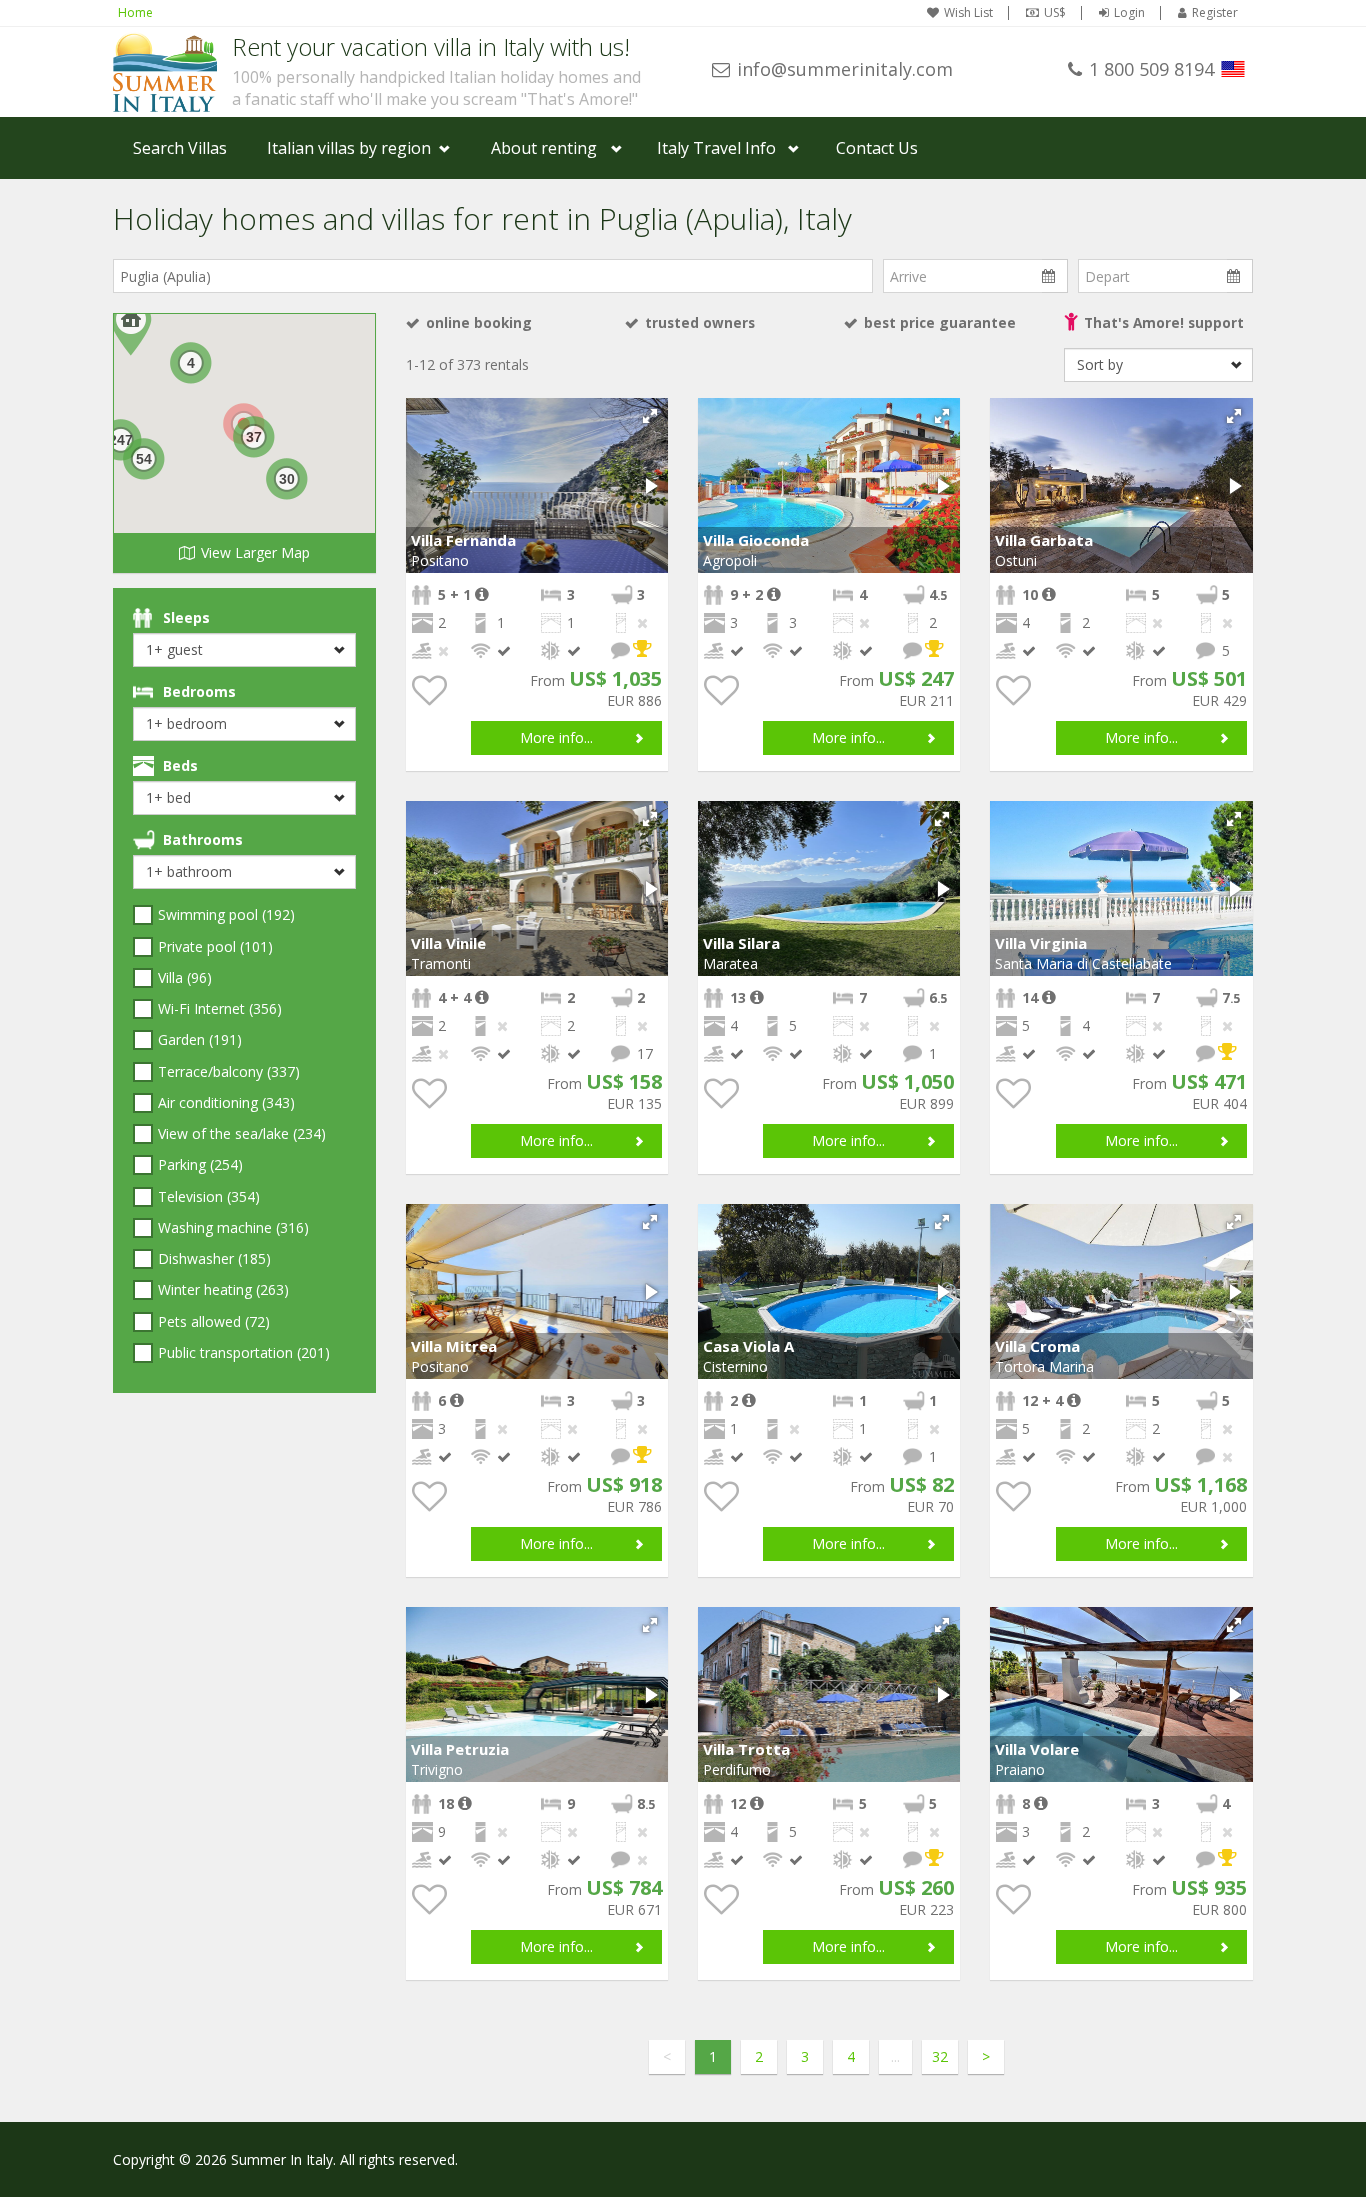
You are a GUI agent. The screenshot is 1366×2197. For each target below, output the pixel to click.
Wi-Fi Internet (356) (220, 1008)
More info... (556, 737)
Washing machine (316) (233, 1227)
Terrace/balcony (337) (229, 1071)
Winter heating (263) (223, 1289)
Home (135, 12)
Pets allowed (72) (214, 1321)
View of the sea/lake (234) (242, 1133)
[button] (650, 416)
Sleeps (186, 617)
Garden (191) (200, 1039)
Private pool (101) (215, 946)
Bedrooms (199, 691)
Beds (180, 765)
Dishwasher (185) (214, 1258)
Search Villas (180, 148)
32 (940, 2056)
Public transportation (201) (244, 1352)
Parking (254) (200, 1164)
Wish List (968, 13)
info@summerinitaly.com (845, 69)
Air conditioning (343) (226, 1102)
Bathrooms (203, 839)
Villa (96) (185, 977)
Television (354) (209, 1196)
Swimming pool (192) (226, 914)
